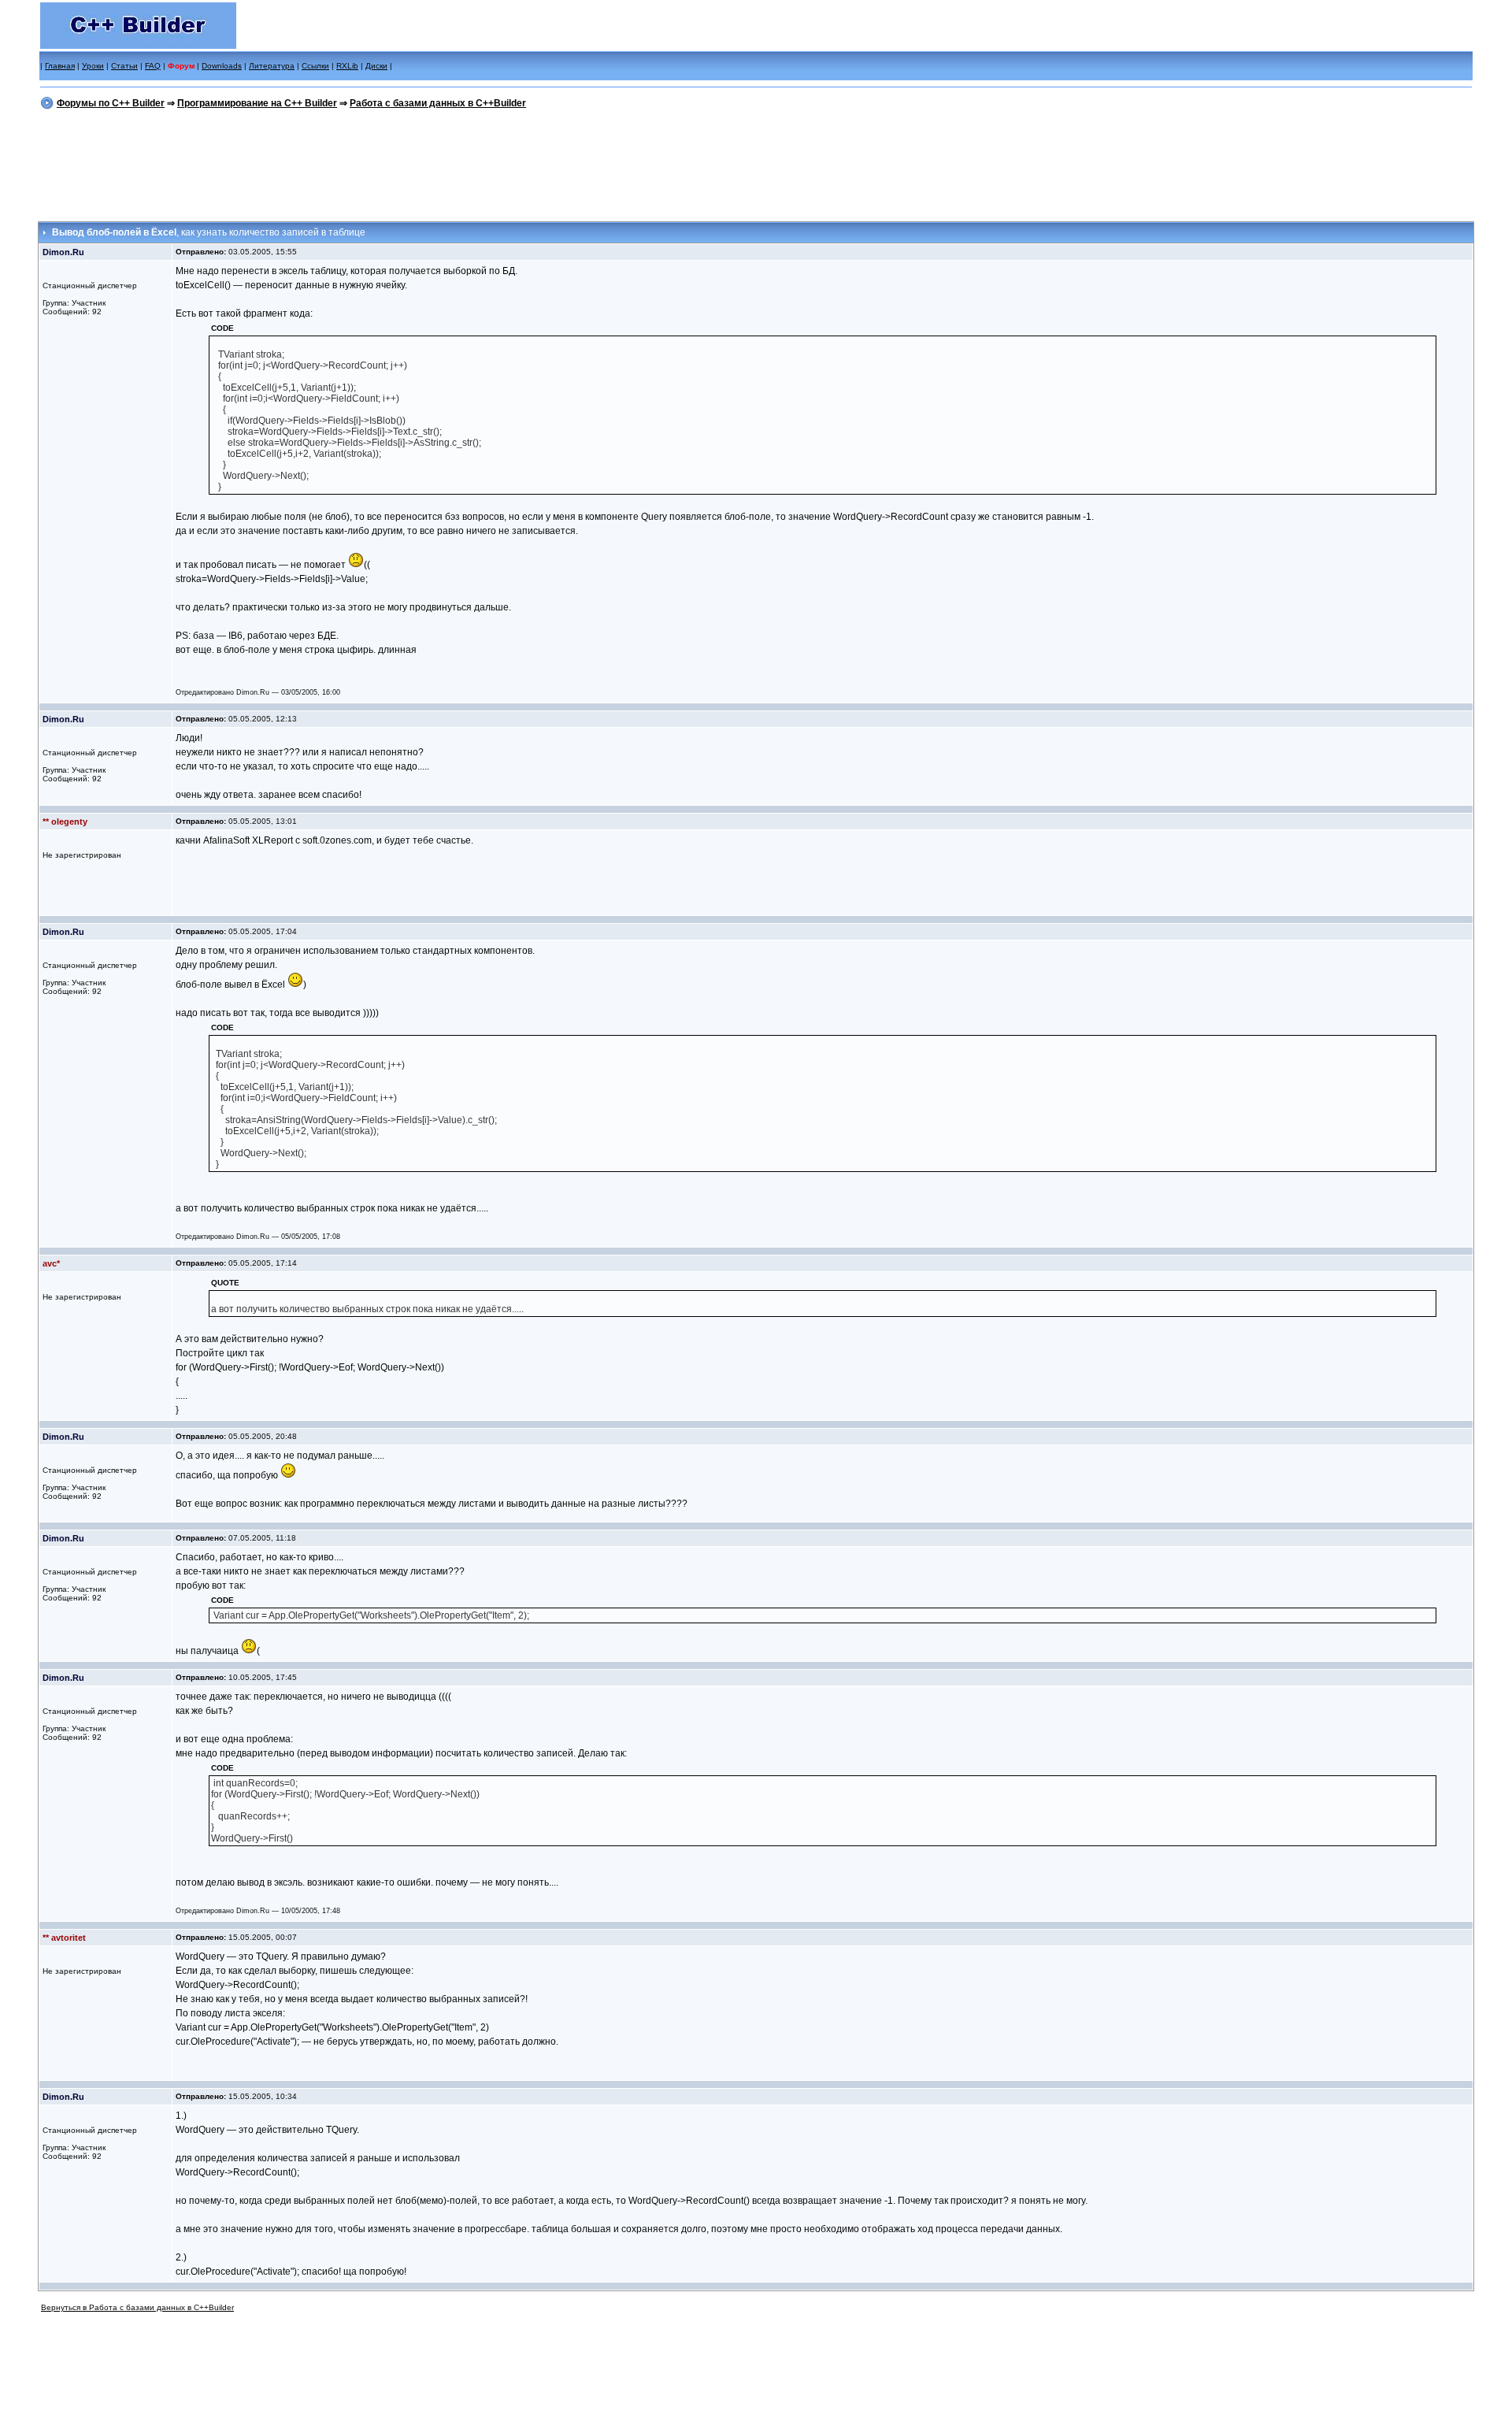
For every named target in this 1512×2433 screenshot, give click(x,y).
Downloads (222, 66)
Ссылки (315, 66)
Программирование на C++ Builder (257, 103)
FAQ (153, 66)
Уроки (93, 66)
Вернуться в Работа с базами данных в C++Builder (137, 2307)
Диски (376, 66)
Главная (60, 66)
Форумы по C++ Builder (111, 103)
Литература (272, 66)
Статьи (124, 66)
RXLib (347, 66)
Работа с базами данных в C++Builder (438, 103)
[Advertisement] (756, 163)
